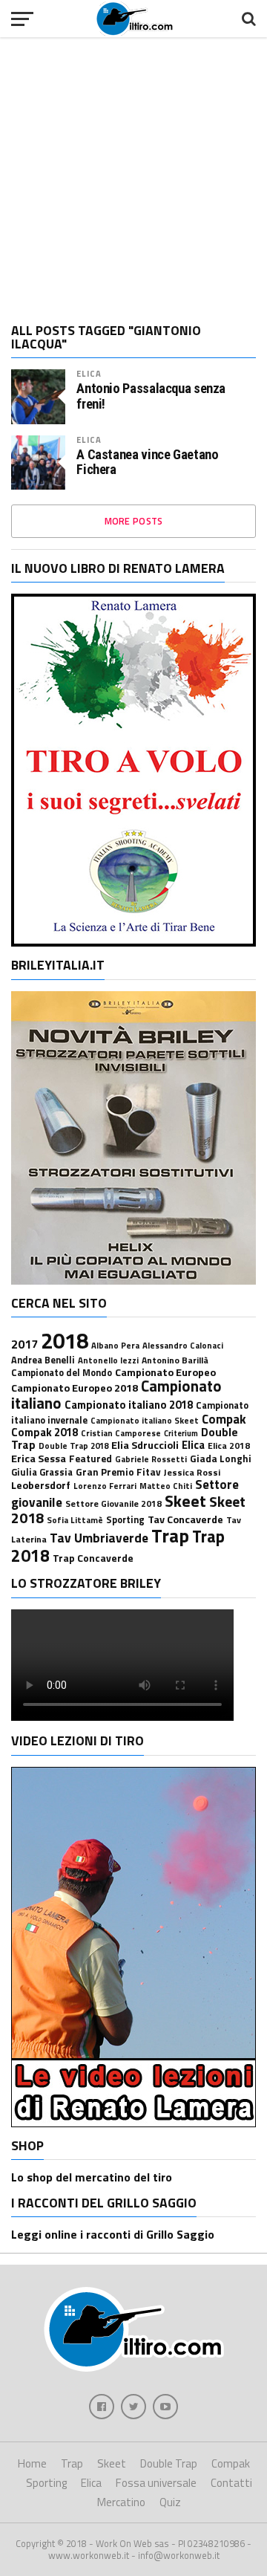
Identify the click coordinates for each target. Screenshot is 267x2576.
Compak (224, 1419)
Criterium (181, 1433)
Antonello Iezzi (108, 1360)
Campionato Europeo (165, 1372)
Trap (170, 1536)
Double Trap (169, 2463)
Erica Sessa (39, 1459)
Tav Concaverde (185, 1519)
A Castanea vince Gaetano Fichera (147, 462)
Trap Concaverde (93, 1558)
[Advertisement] (133, 175)
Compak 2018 (44, 1432)
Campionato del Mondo (62, 1373)
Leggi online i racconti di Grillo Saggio (113, 2234)
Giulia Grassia (42, 1472)
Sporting (125, 1520)
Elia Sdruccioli (145, 1445)
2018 (65, 1340)
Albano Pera (115, 1345)
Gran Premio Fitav (118, 1472)
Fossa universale (156, 2483)
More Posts (134, 521)
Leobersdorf (41, 1485)
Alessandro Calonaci (183, 1345)
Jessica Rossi (192, 1472)
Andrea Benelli (43, 1360)
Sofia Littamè (75, 1520)
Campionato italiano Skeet (145, 1420)
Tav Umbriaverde (99, 1538)
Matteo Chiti (166, 1486)
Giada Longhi (221, 1459)
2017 (24, 1344)
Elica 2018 (229, 1446)
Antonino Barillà (175, 1360)
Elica (89, 373)
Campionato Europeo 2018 (75, 1388)
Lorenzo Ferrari (105, 1486)
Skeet (185, 1501)
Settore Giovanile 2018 (113, 1503)
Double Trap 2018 (73, 1446)
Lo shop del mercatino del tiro (92, 2177)
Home (32, 2463)
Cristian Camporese (121, 1433)
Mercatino (121, 2502)
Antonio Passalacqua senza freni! (151, 396)
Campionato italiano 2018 (129, 1405)
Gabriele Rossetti (151, 1459)
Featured (90, 1459)
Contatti (231, 2483)
